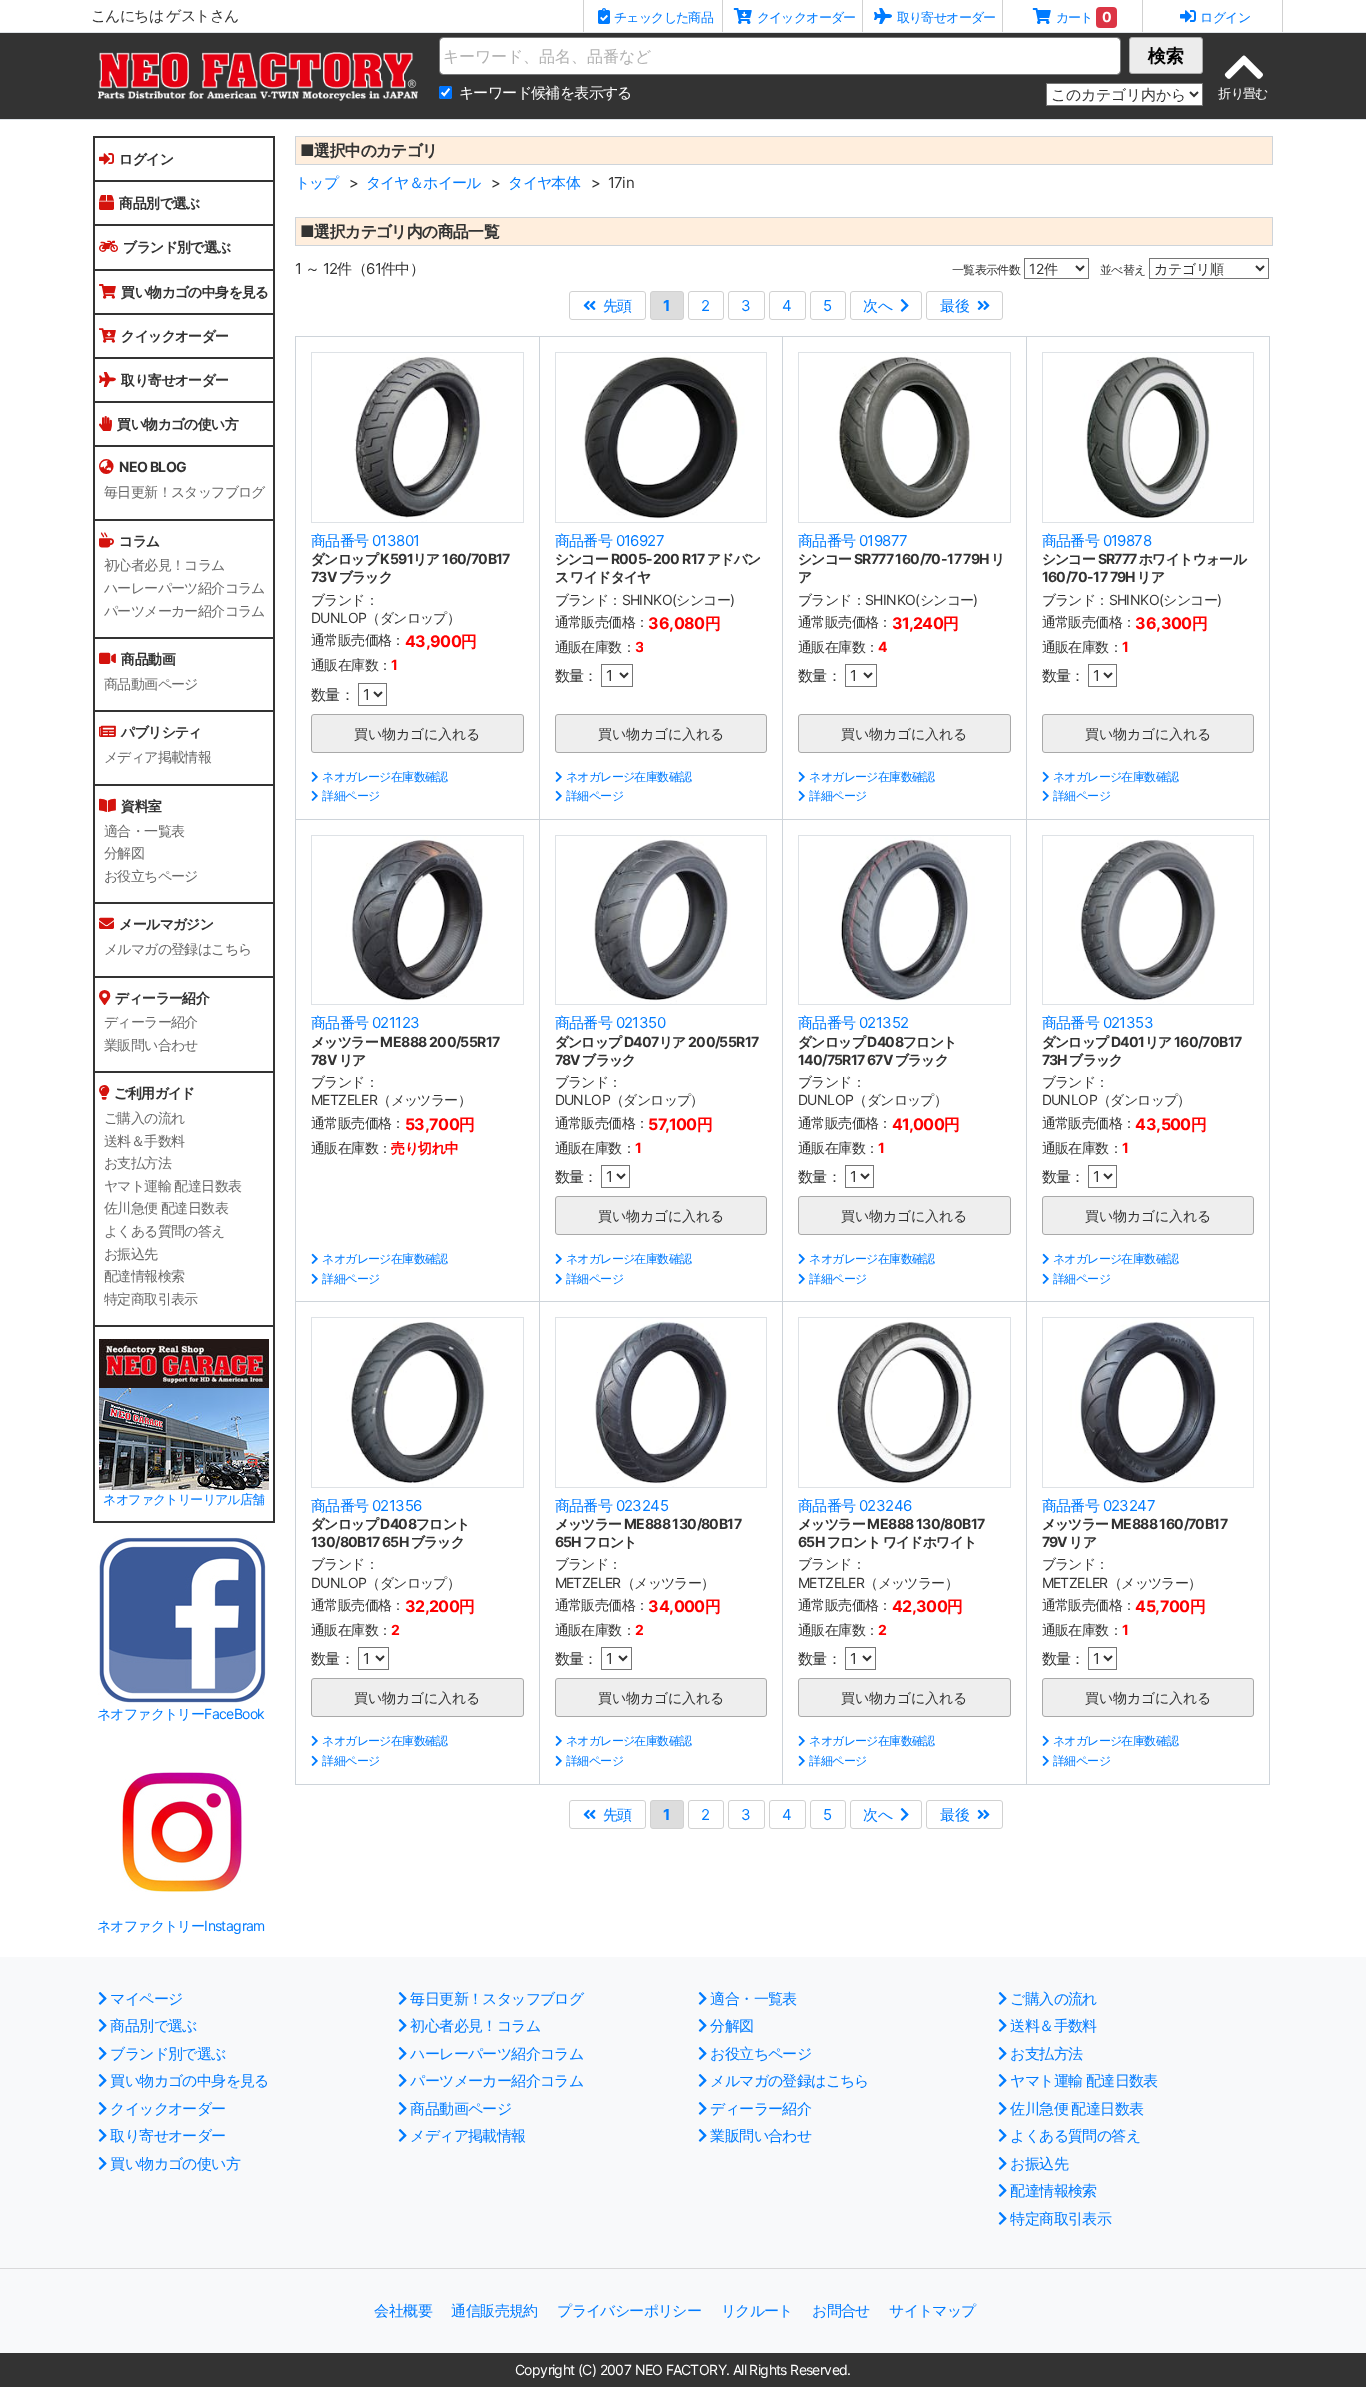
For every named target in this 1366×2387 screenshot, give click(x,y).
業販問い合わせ (151, 1045)
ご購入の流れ (144, 1118)
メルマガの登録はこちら (177, 949)
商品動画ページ (151, 684)
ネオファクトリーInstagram (181, 1925)
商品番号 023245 (611, 1505)
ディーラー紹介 (151, 1022)
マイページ (146, 1998)
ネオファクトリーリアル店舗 (183, 1499)
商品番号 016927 (609, 540)
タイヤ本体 (544, 182)
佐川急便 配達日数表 (166, 1208)
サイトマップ (932, 2310)
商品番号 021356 (366, 1505)
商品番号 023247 (1098, 1505)
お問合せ (841, 2310)
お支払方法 (137, 1163)
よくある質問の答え (164, 1231)
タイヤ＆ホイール (423, 182)
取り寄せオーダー (174, 379)
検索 (1166, 55)
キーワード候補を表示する (545, 92)
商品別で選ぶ (159, 202)
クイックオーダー (174, 335)
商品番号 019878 (1096, 540)
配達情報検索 (144, 1276)
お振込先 (131, 1254)
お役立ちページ (151, 876)
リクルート (757, 2310)
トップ (316, 182)
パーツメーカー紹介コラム (184, 611)
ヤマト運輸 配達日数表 (172, 1186)
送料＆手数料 (144, 1141)
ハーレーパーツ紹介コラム (184, 588)
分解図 (124, 853)
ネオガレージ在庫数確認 (384, 776)
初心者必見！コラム (164, 565)
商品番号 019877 (852, 540)
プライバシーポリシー (629, 2310)
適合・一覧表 (144, 831)
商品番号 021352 (853, 1022)
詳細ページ (350, 795)
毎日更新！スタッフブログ (184, 492)
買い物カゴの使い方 (177, 423)
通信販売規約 (494, 2310)
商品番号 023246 (854, 1505)
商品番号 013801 (365, 540)
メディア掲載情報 (157, 757)
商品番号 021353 (1097, 1022)
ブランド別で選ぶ (176, 246)
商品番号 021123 (365, 1022)
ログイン (146, 158)
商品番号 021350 (610, 1022)
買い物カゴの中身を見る (194, 291)
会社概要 (403, 2310)
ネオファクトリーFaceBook (180, 1713)
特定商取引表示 (151, 1299)
